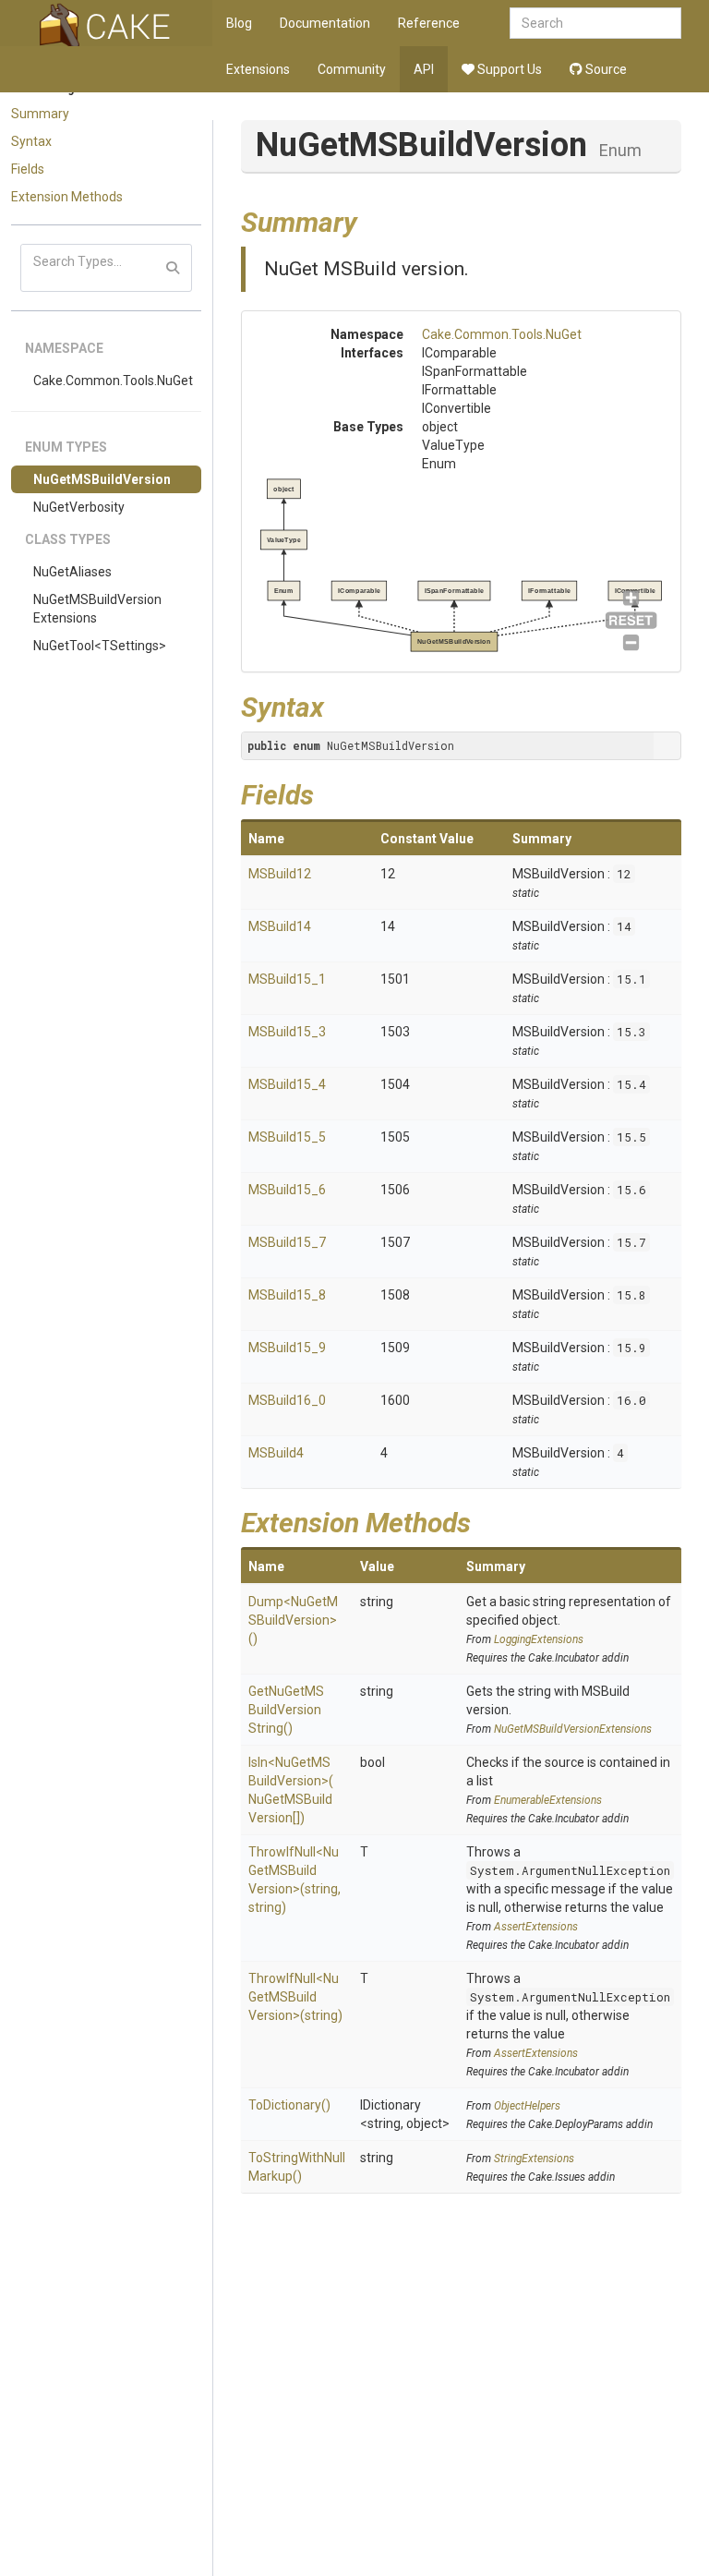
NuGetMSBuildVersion (102, 479)
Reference (429, 23)
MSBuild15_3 (287, 1032)
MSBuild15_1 (287, 979)
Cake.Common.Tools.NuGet (113, 381)
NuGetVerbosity (79, 507)
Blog (239, 23)
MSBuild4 (276, 1453)
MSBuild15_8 (287, 1295)
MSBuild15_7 (287, 1242)
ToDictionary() (289, 2105)
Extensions (258, 69)
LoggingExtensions (539, 1639)
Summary (40, 114)
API (424, 69)
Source (605, 69)
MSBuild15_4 (287, 1084)
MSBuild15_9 (287, 1348)
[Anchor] (371, 220)
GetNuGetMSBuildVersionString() (286, 1710)
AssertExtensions (536, 1927)
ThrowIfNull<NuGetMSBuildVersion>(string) (295, 1997)
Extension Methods (67, 197)
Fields (28, 169)
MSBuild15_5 (287, 1137)
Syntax (31, 141)
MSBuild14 (280, 926)
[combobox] (595, 23)
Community (352, 69)
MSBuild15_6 (287, 1190)
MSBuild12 (280, 874)
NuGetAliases (72, 572)
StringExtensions (534, 2159)
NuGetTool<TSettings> (100, 646)
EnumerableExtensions (548, 1800)
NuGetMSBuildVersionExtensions (97, 609)
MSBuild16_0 (287, 1400)
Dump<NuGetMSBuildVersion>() (293, 1620)
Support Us (508, 69)
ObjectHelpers (527, 2106)
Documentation (325, 23)
